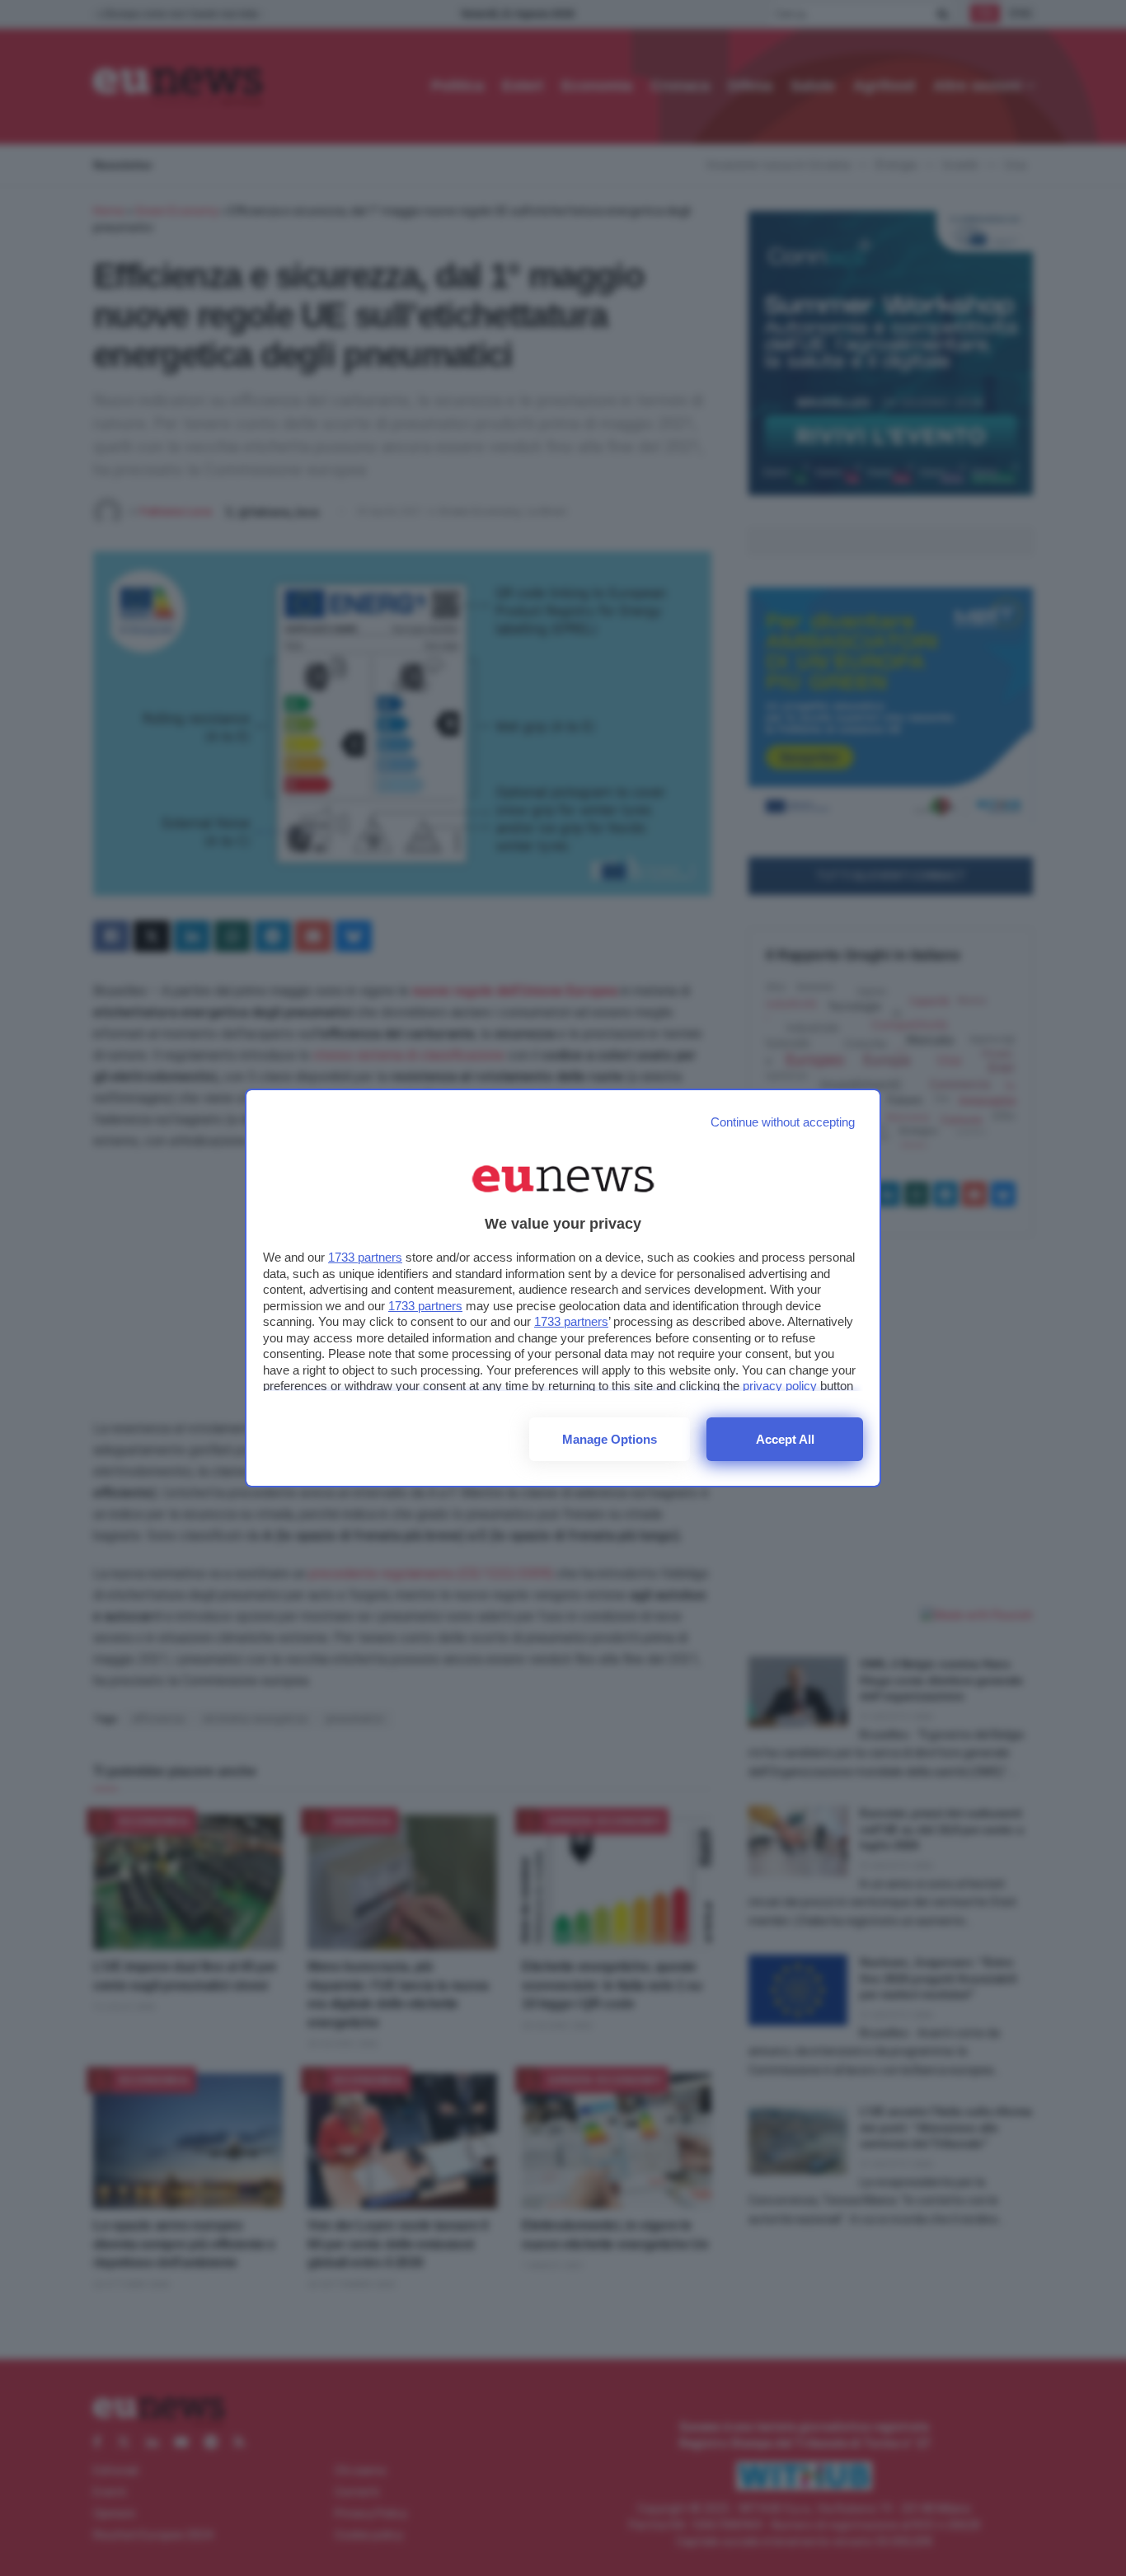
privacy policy (780, 1386)
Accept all (785, 1439)
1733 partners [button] (365, 1257)
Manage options (610, 1439)
